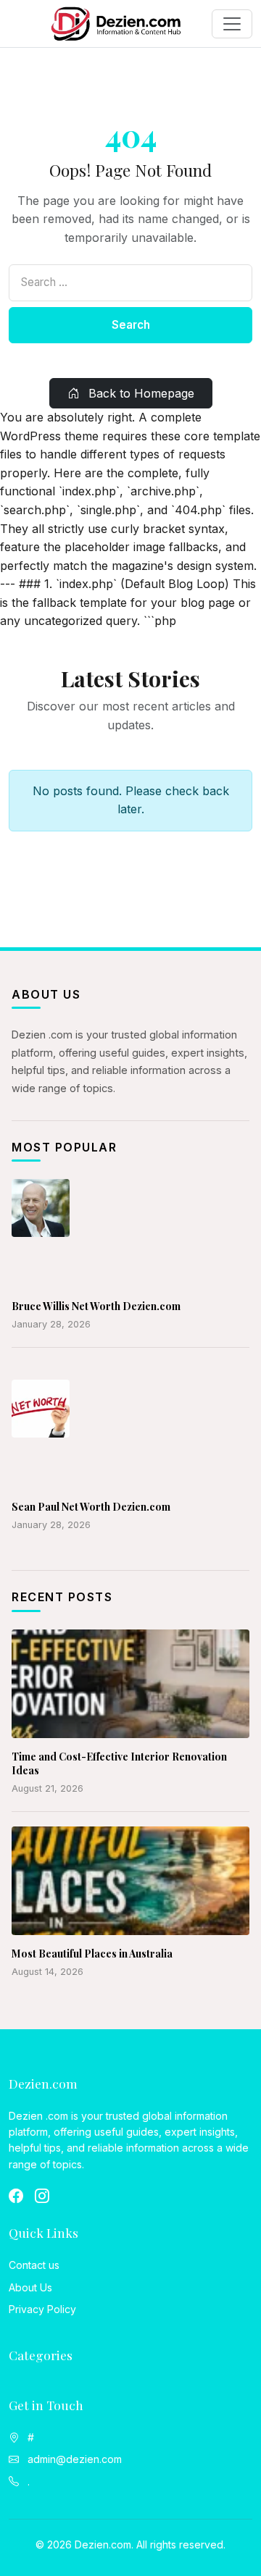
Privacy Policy (42, 2309)
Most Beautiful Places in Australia (92, 1954)
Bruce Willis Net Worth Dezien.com (96, 1306)
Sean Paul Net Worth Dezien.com (91, 1507)
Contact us (34, 2265)
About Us (30, 2287)
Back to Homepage (140, 393)
